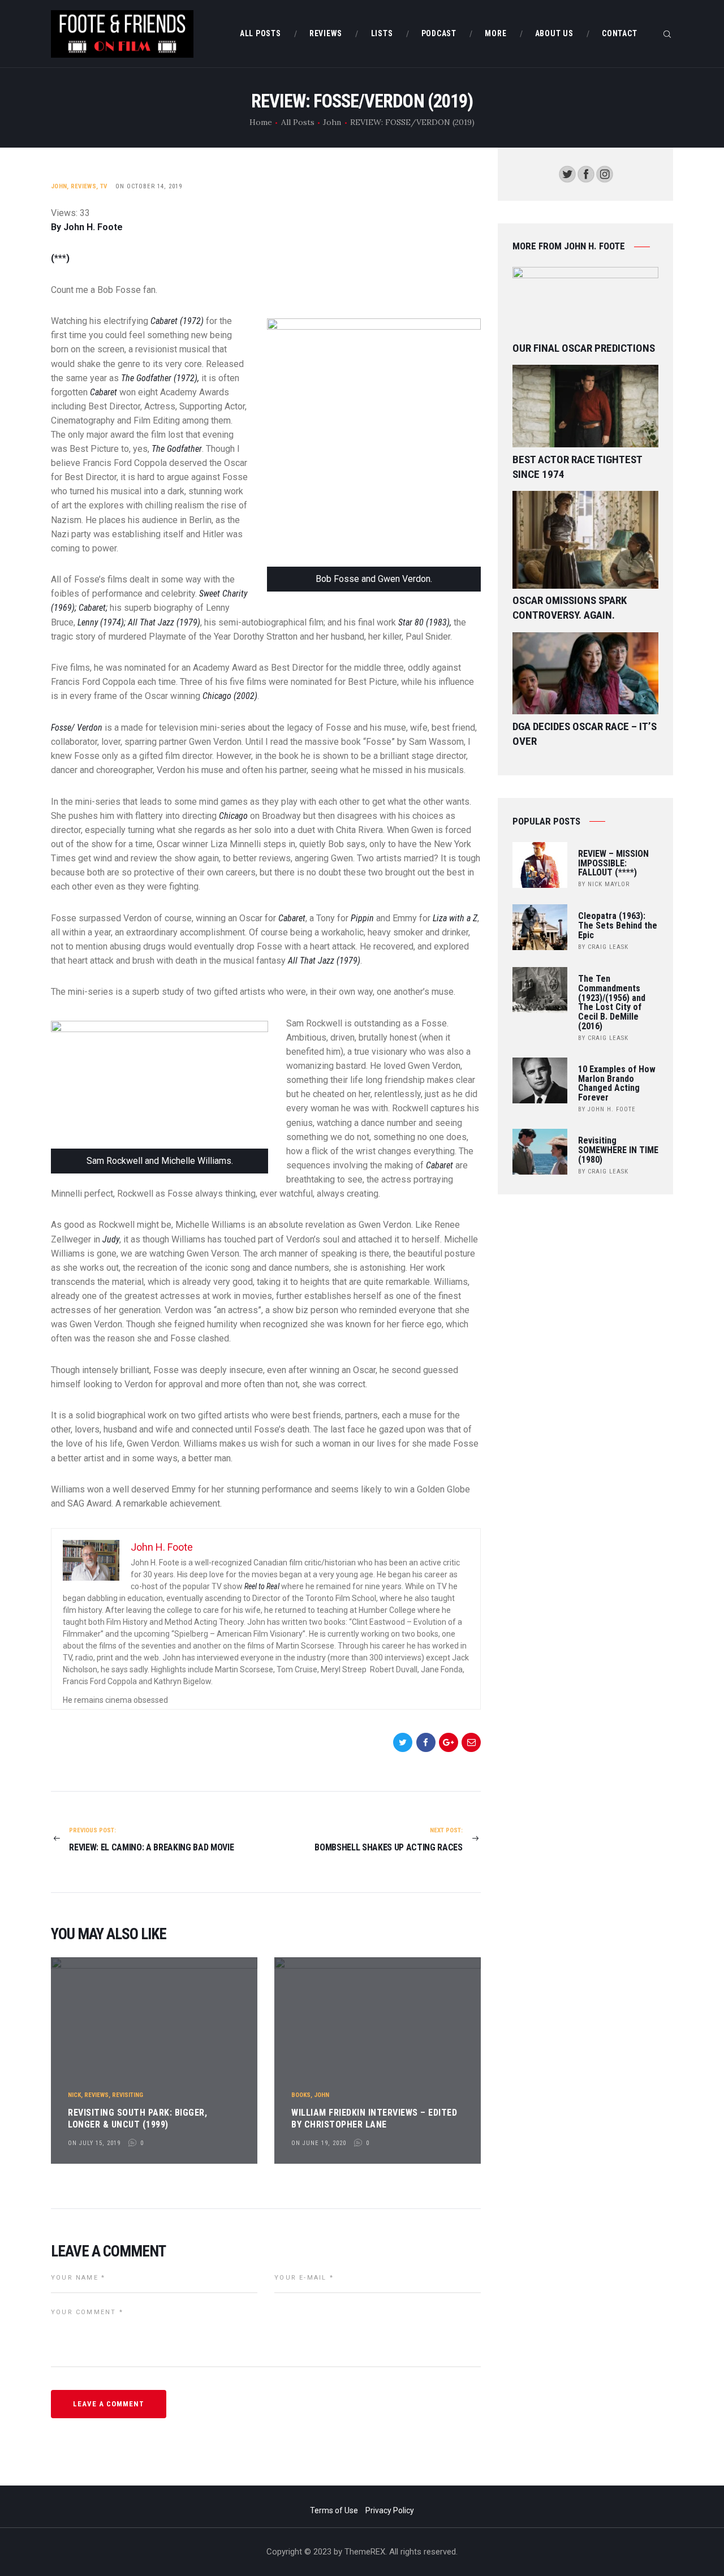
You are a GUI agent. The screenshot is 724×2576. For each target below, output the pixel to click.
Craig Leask (608, 947)
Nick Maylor (609, 884)
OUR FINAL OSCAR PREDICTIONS (584, 348)
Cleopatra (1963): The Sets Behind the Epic (618, 926)
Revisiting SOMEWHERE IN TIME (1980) (618, 1150)
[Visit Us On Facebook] (586, 172)
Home (261, 122)
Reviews (83, 186)
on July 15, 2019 (94, 2143)
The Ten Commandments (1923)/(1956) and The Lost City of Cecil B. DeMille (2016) (612, 1003)
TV (104, 186)
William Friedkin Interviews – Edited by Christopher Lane (374, 2118)
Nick (74, 2095)
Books (301, 2095)
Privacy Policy (390, 2510)
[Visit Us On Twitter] (567, 172)
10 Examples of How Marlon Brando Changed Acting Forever (617, 1084)
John (332, 122)
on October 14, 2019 (149, 186)
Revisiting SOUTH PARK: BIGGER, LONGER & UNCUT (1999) (137, 2118)
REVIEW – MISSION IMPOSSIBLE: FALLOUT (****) (613, 864)
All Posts (298, 122)
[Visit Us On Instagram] (604, 172)
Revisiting (128, 2095)
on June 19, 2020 (319, 2143)
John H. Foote (612, 1109)
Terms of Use (334, 2510)
